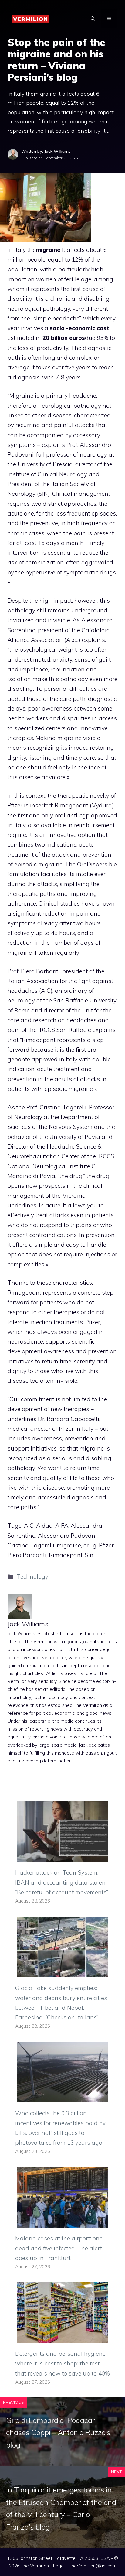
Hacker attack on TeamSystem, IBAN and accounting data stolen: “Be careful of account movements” (62, 1882)
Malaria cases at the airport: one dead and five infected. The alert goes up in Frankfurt (59, 2248)
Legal (59, 2566)
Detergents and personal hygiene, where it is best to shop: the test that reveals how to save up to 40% (62, 2364)
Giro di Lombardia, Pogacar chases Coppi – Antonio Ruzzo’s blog (58, 2433)
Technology (32, 1577)
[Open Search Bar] (93, 19)
